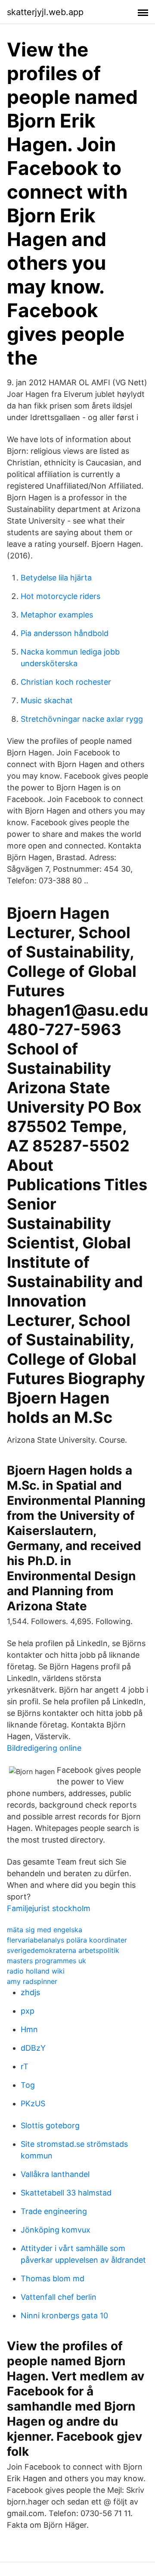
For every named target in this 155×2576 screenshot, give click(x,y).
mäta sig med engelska (45, 1930)
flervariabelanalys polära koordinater (67, 1940)
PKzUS (33, 2104)
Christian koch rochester (66, 682)
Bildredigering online (44, 1748)
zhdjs (30, 1992)
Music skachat (47, 700)
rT (25, 2066)
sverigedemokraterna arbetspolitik (63, 1950)
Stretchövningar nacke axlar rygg (82, 719)
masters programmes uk (46, 1961)
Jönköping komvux (56, 2230)
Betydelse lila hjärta (56, 578)
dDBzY (33, 2048)
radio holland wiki (36, 1971)
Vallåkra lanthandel (55, 2174)
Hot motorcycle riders (60, 596)
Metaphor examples (57, 615)
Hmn (29, 2029)
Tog (28, 2085)
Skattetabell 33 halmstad (66, 2193)
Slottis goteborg (50, 2125)
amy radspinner (32, 1981)
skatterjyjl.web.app (45, 12)
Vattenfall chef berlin (59, 2297)
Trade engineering (54, 2211)
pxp (28, 2011)
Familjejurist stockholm (49, 1908)
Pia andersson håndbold (65, 633)
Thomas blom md (53, 2278)
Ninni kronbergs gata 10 (64, 2316)
